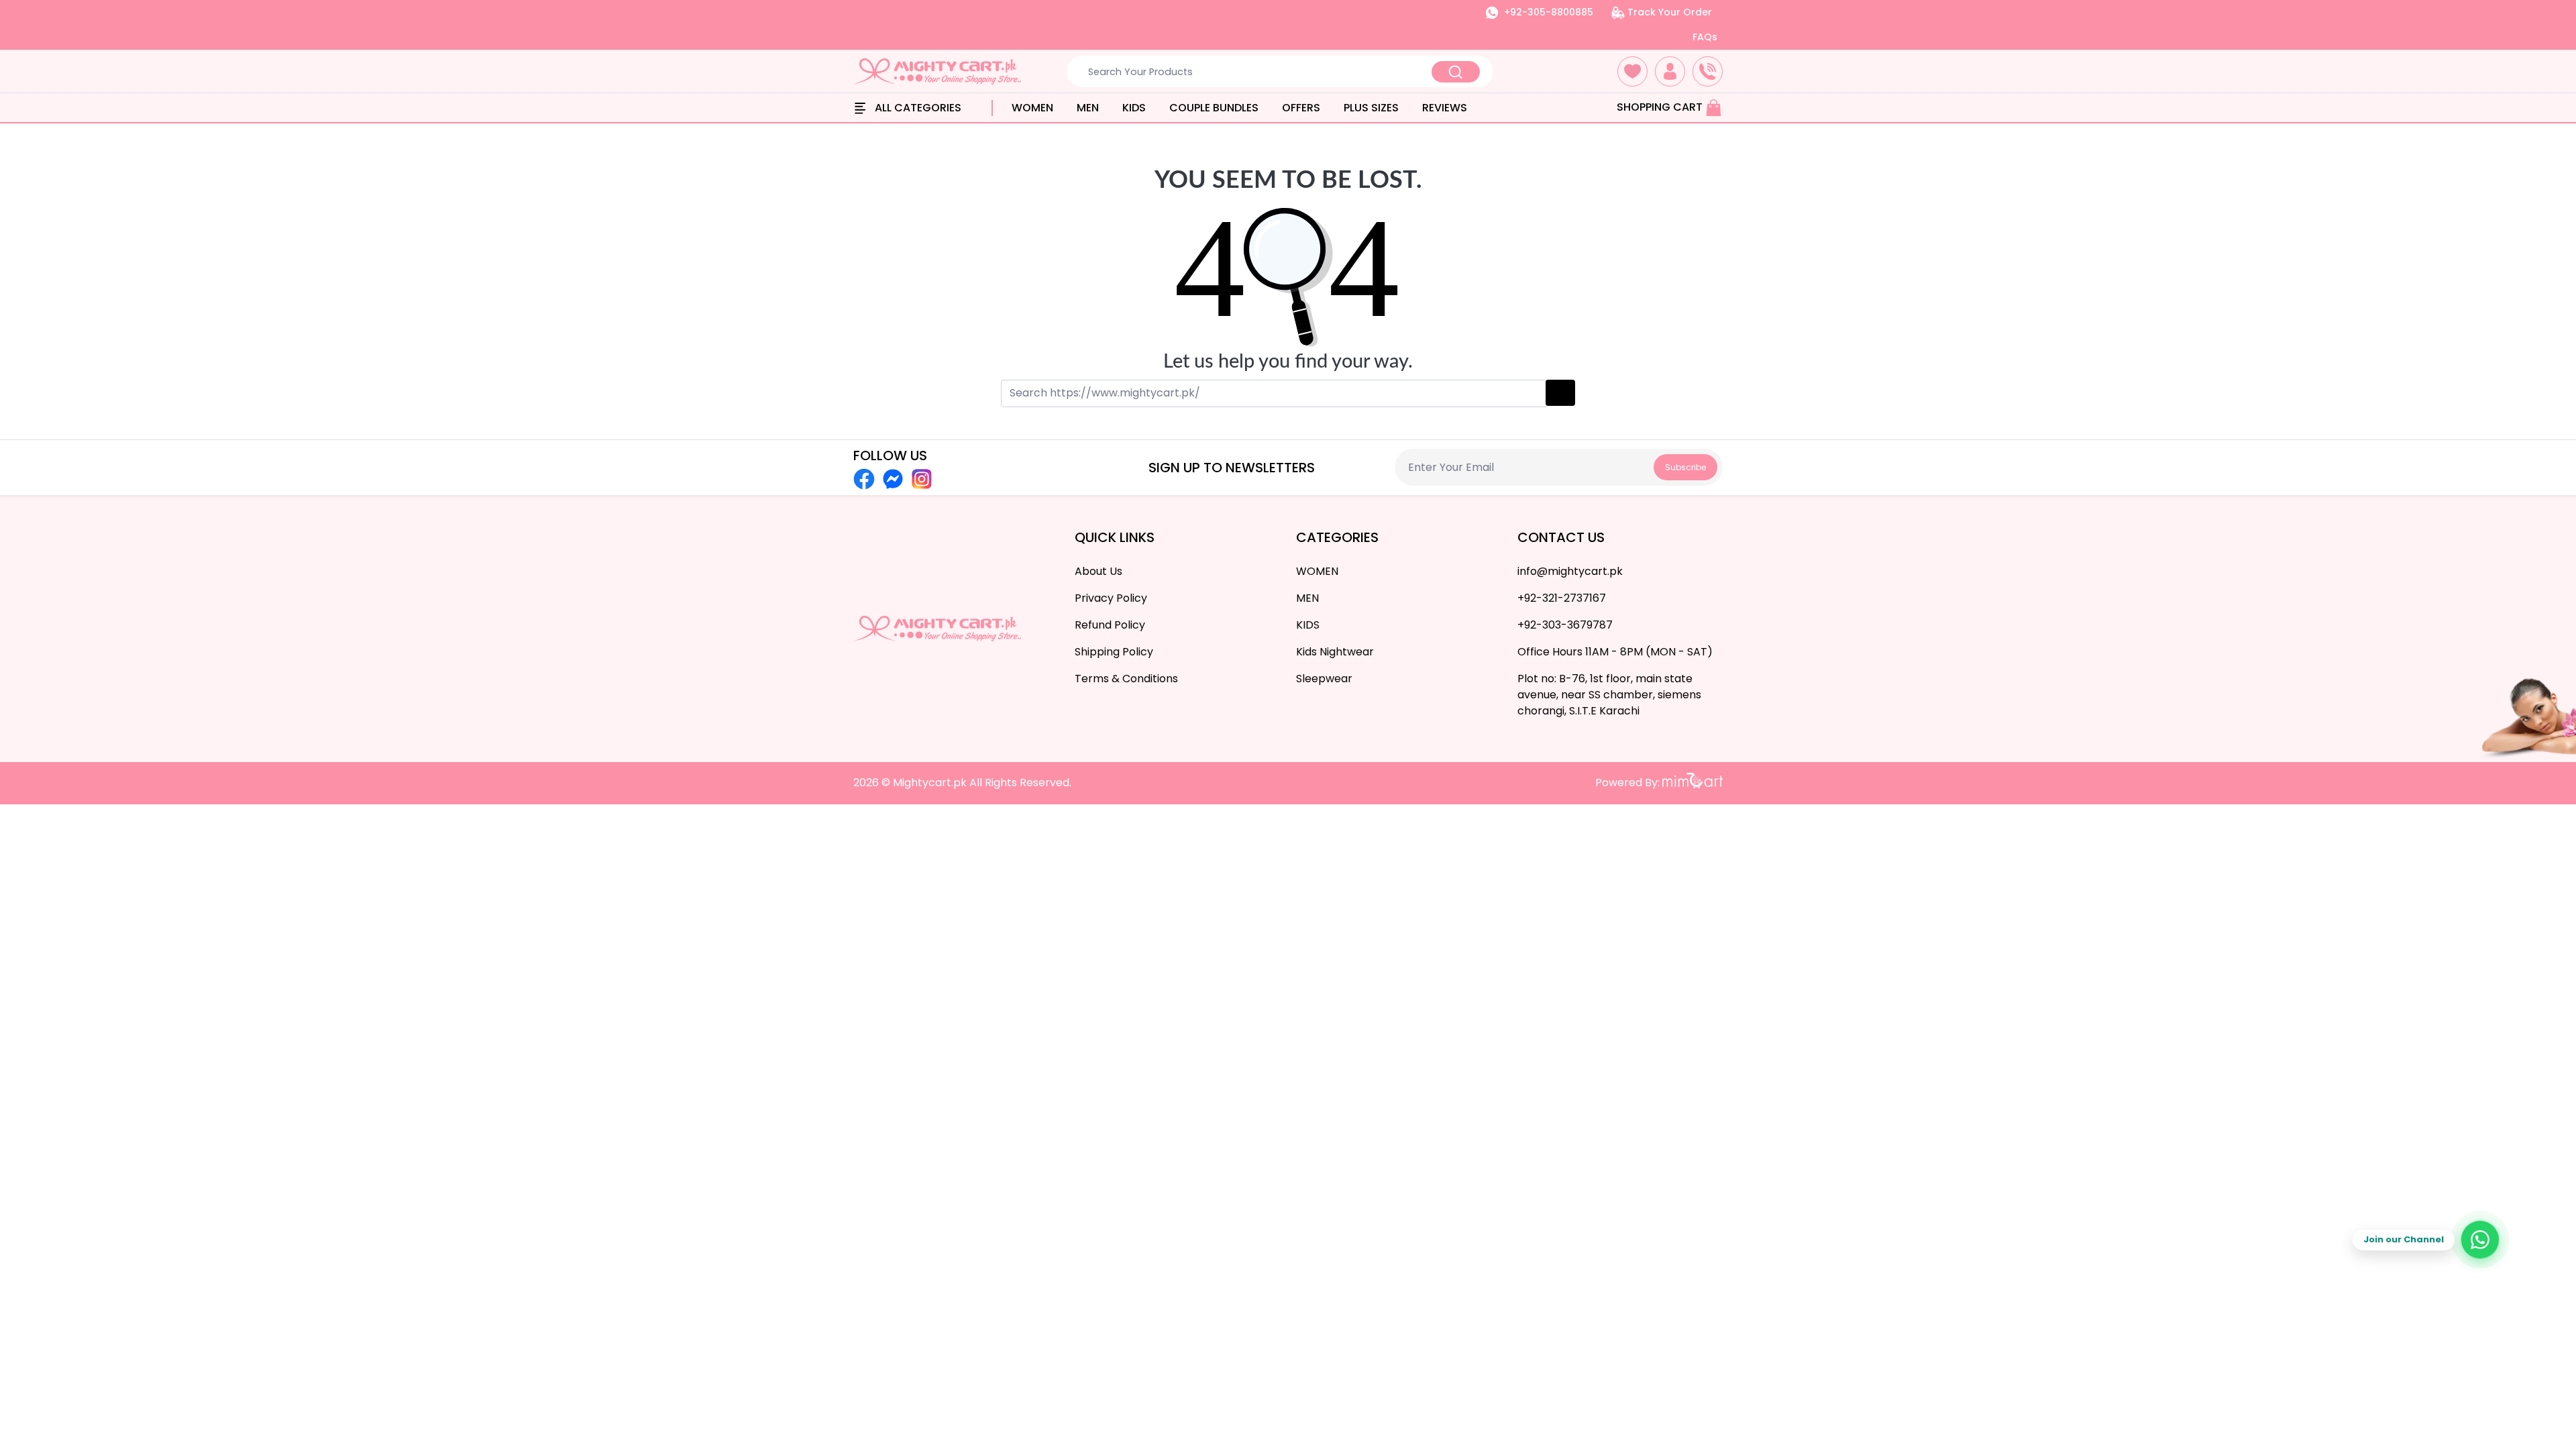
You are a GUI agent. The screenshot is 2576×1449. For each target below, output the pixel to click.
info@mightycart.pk (1570, 571)
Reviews (1445, 108)
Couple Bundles (1214, 108)
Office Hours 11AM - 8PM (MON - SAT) (1615, 652)
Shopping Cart (1661, 107)
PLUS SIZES (1371, 108)
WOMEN (1032, 108)
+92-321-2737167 (1562, 598)
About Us (1098, 571)
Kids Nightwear (1335, 652)
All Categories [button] (917, 108)
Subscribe (1685, 467)
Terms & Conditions (1126, 679)
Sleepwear (1324, 679)
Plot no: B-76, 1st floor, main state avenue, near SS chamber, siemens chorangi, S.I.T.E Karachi (1609, 695)
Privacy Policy (1111, 598)
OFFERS (1301, 108)
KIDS (1134, 108)
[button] (1632, 71)
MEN (1088, 108)
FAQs (1705, 37)
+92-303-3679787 (1565, 625)
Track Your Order (1668, 12)
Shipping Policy (1114, 652)
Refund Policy (1110, 625)
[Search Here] (1456, 72)
